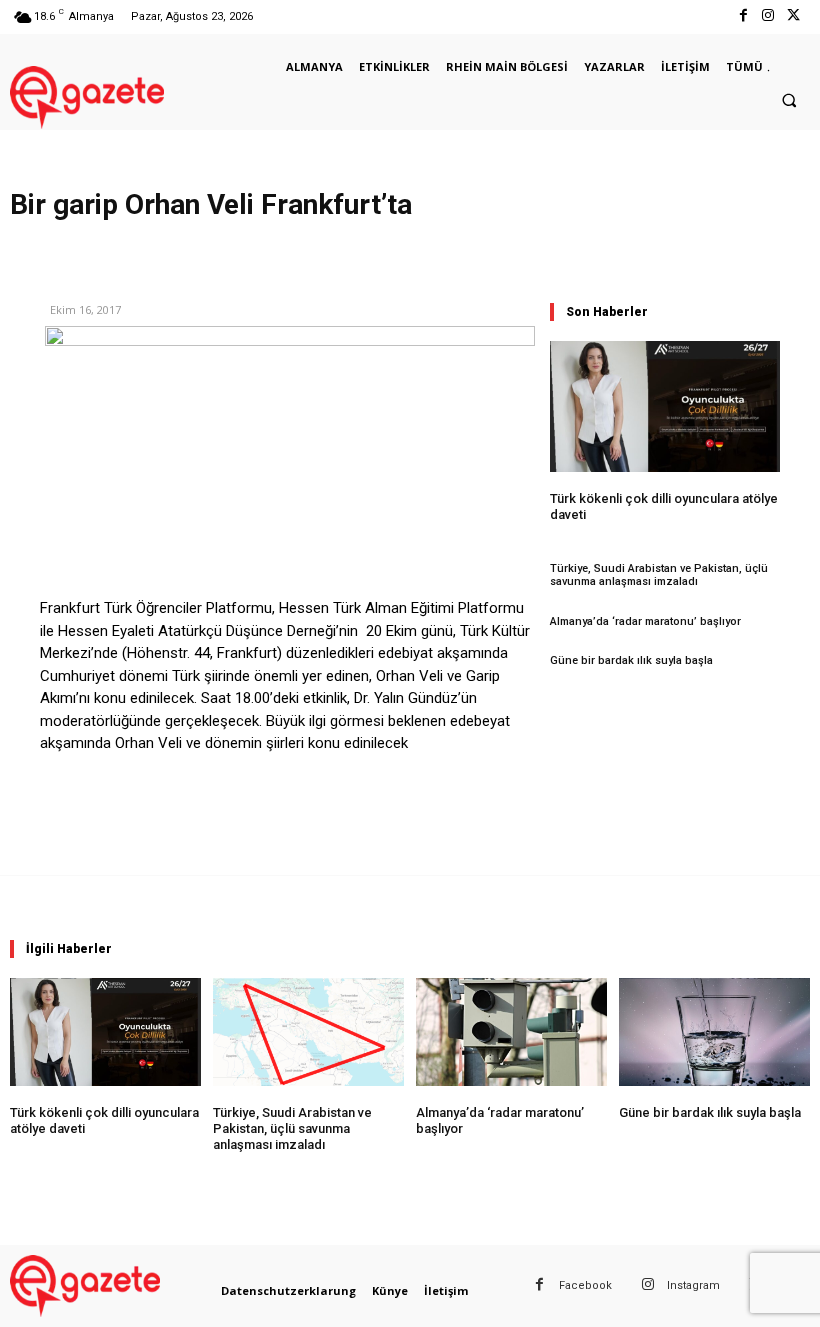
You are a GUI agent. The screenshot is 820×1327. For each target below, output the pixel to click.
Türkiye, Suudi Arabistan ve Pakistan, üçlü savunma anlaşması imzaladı (659, 575)
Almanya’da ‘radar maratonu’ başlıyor (645, 621)
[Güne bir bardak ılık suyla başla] (714, 1032)
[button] (789, 100)
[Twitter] (793, 16)
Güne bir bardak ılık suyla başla (631, 660)
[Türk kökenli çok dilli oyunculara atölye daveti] (665, 406)
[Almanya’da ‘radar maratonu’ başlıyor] (511, 1032)
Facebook (585, 1285)
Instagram (693, 1285)
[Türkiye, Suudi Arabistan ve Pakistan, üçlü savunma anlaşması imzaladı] (308, 1032)
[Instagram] (768, 16)
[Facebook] (742, 16)
